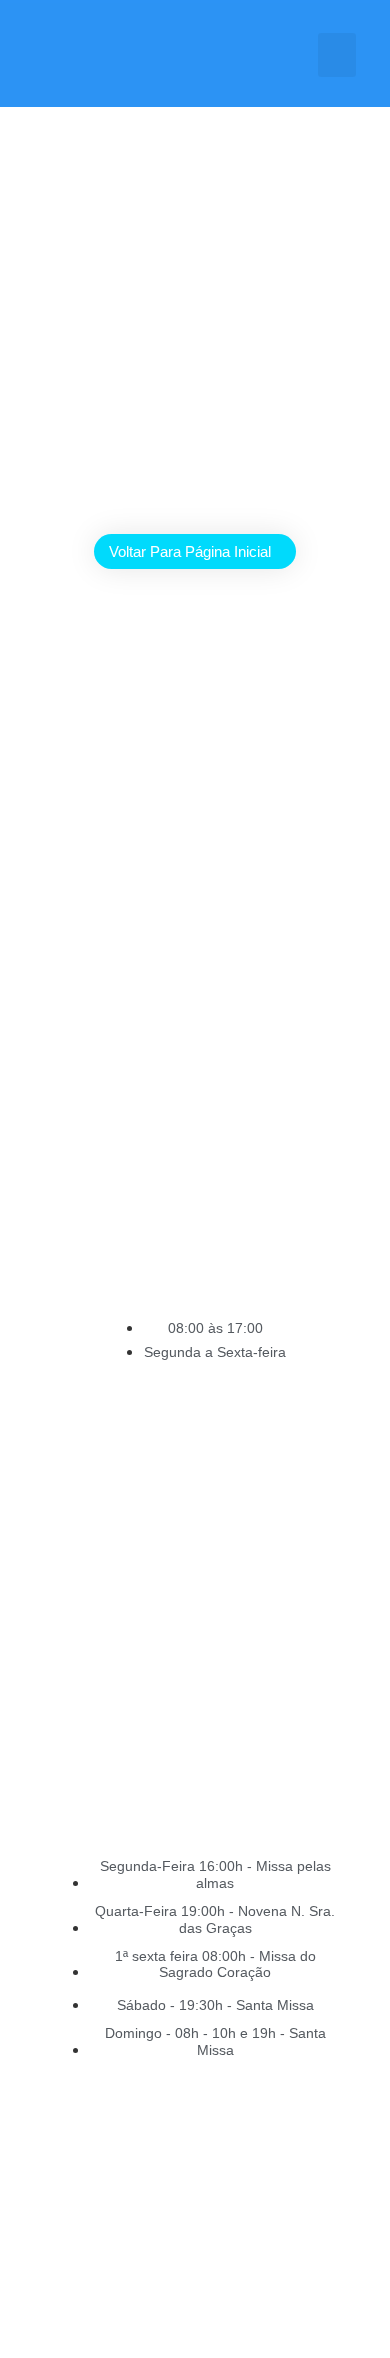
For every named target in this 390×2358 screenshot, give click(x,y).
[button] (337, 55)
